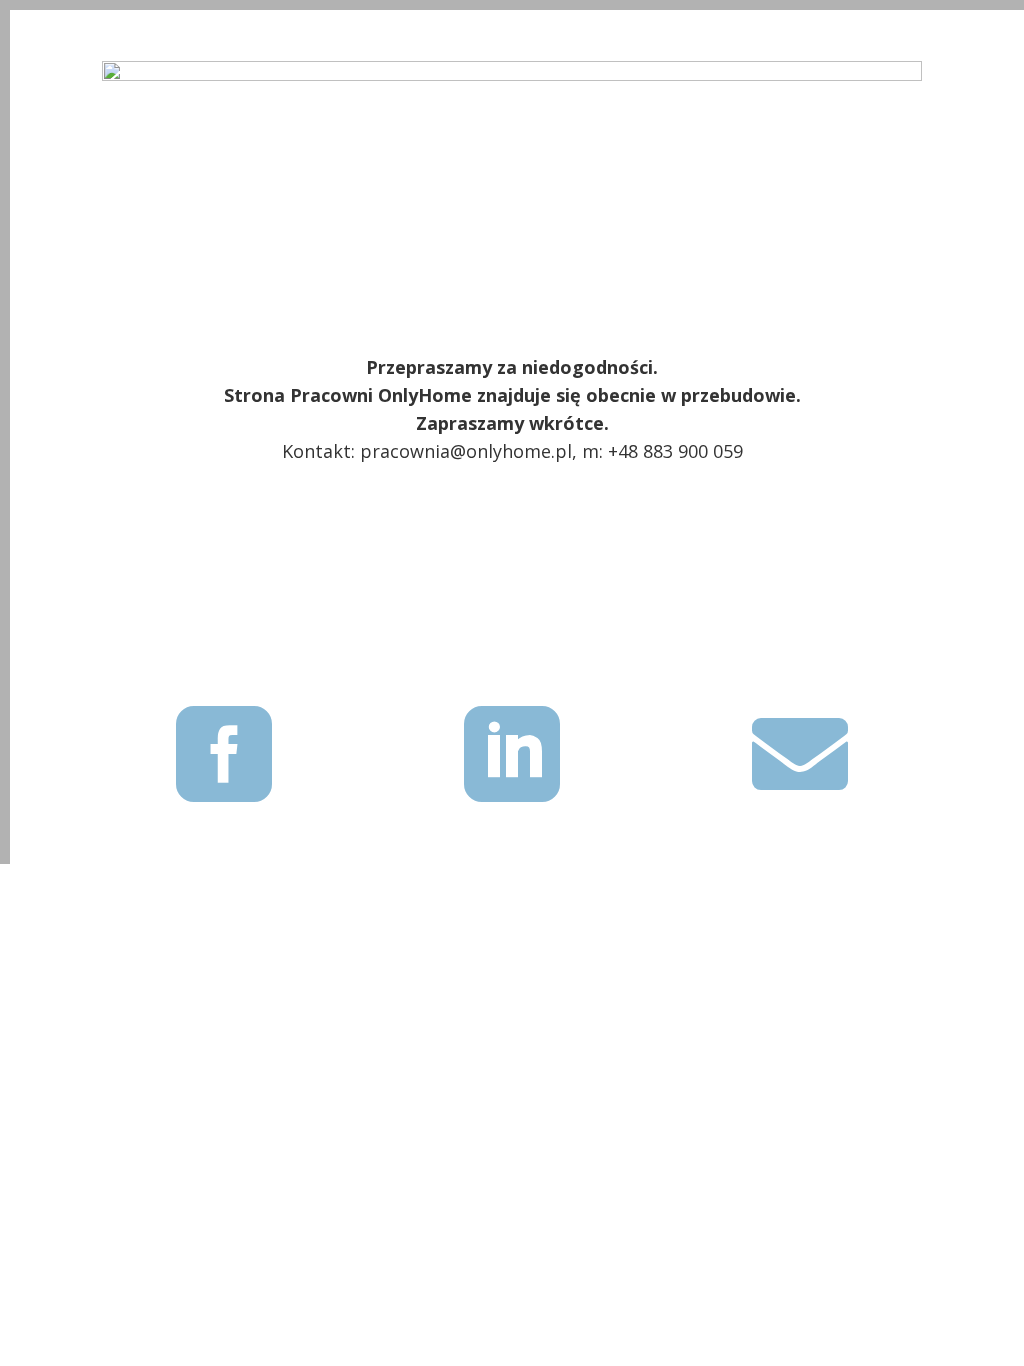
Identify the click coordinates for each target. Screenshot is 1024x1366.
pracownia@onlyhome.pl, (468, 451)
